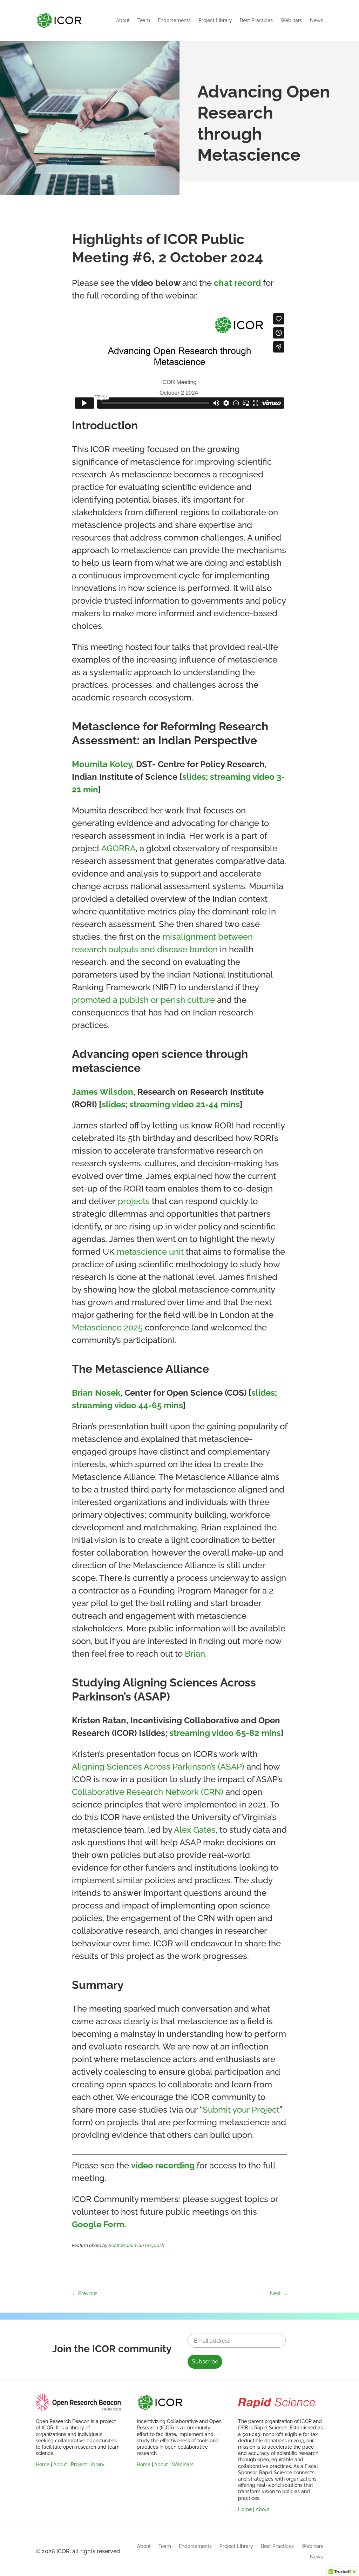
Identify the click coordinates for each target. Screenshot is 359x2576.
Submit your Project (241, 2110)
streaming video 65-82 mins (225, 1733)
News (317, 20)
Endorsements (174, 20)
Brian (195, 1654)
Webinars (291, 20)
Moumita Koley (102, 764)
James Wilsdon (103, 1092)
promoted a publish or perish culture (143, 1000)
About (123, 20)
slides (194, 777)
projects (134, 1201)
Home (43, 2464)
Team (144, 20)
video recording (163, 2165)
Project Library (215, 20)
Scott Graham (123, 2245)
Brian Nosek (96, 1393)
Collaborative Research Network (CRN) (148, 1792)
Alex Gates (195, 1830)
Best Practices (256, 20)
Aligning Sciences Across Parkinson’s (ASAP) (158, 1767)
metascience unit (150, 1252)
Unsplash (154, 2245)
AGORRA (118, 848)
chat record (237, 283)
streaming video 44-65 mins (127, 1405)
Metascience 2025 (107, 1327)
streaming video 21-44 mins (185, 1104)
